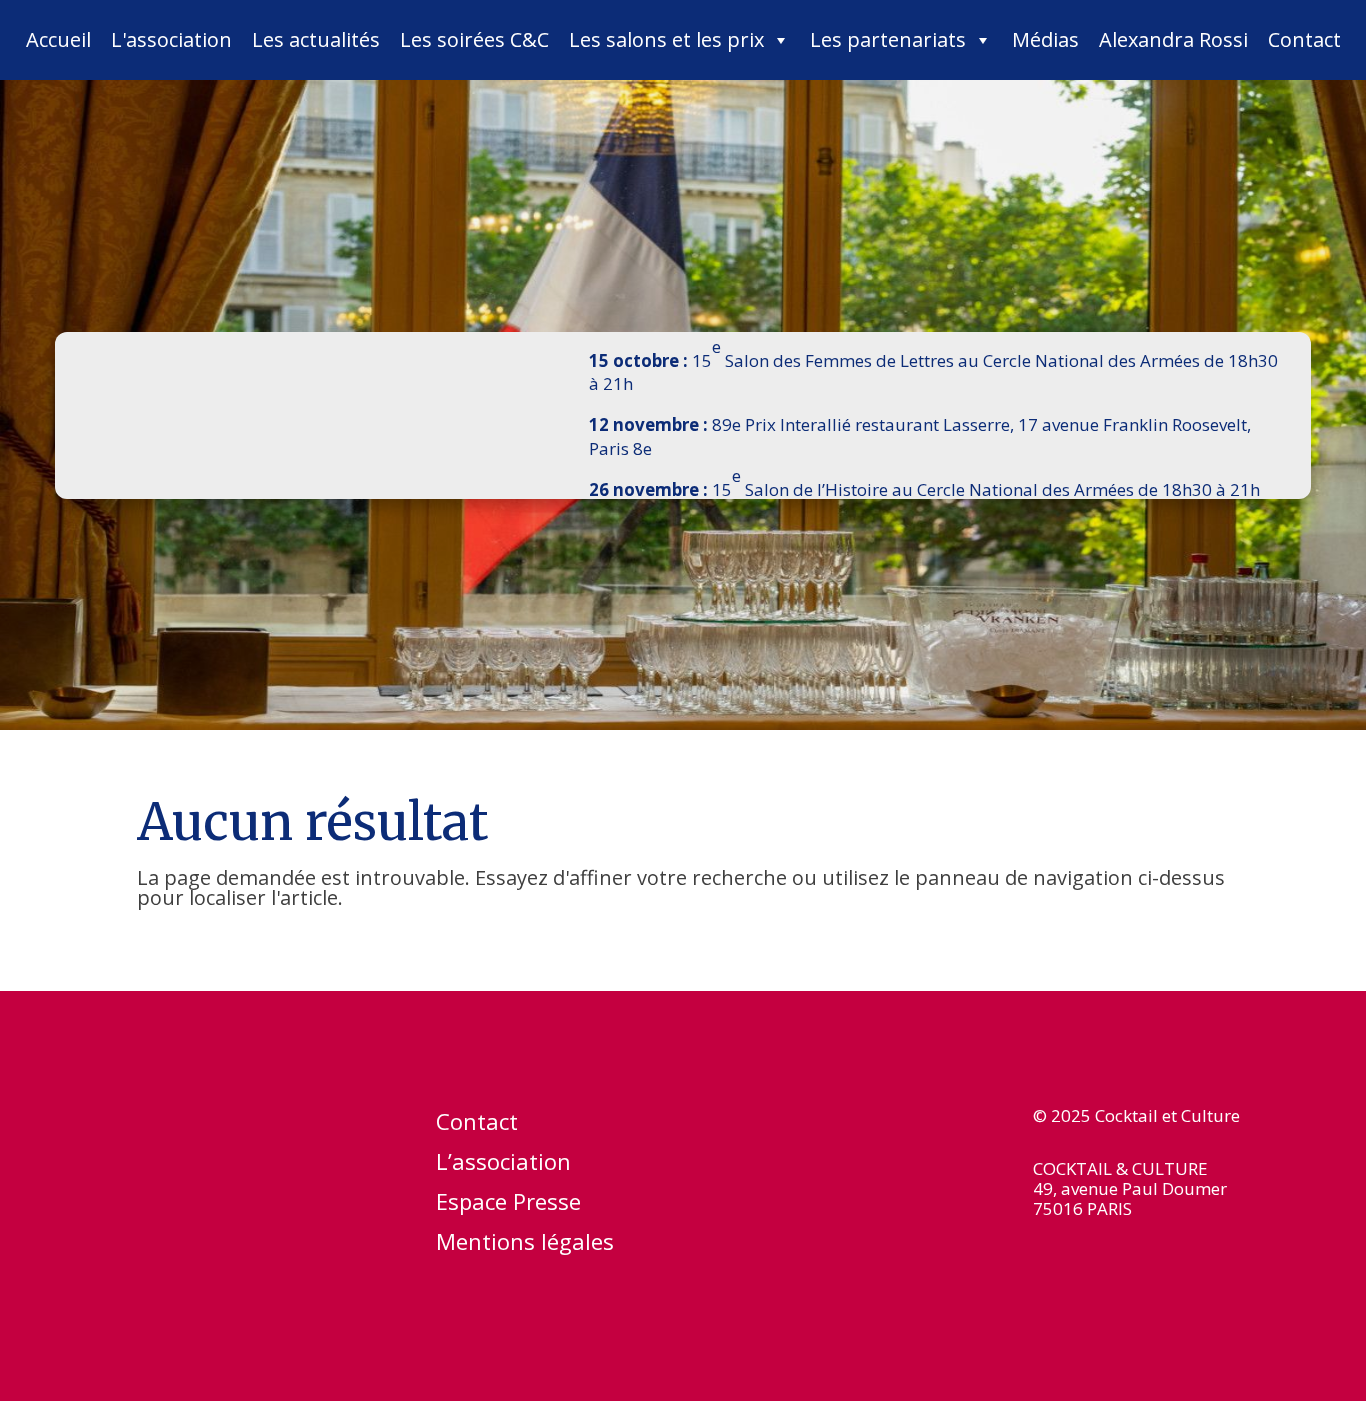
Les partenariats (888, 39)
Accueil (58, 39)
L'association (171, 39)
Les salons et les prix (666, 39)
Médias (1045, 39)
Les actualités (316, 39)
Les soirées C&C (474, 39)
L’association (503, 1165)
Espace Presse (508, 1205)
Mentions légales (525, 1245)
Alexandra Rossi (1173, 39)
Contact (1304, 39)
